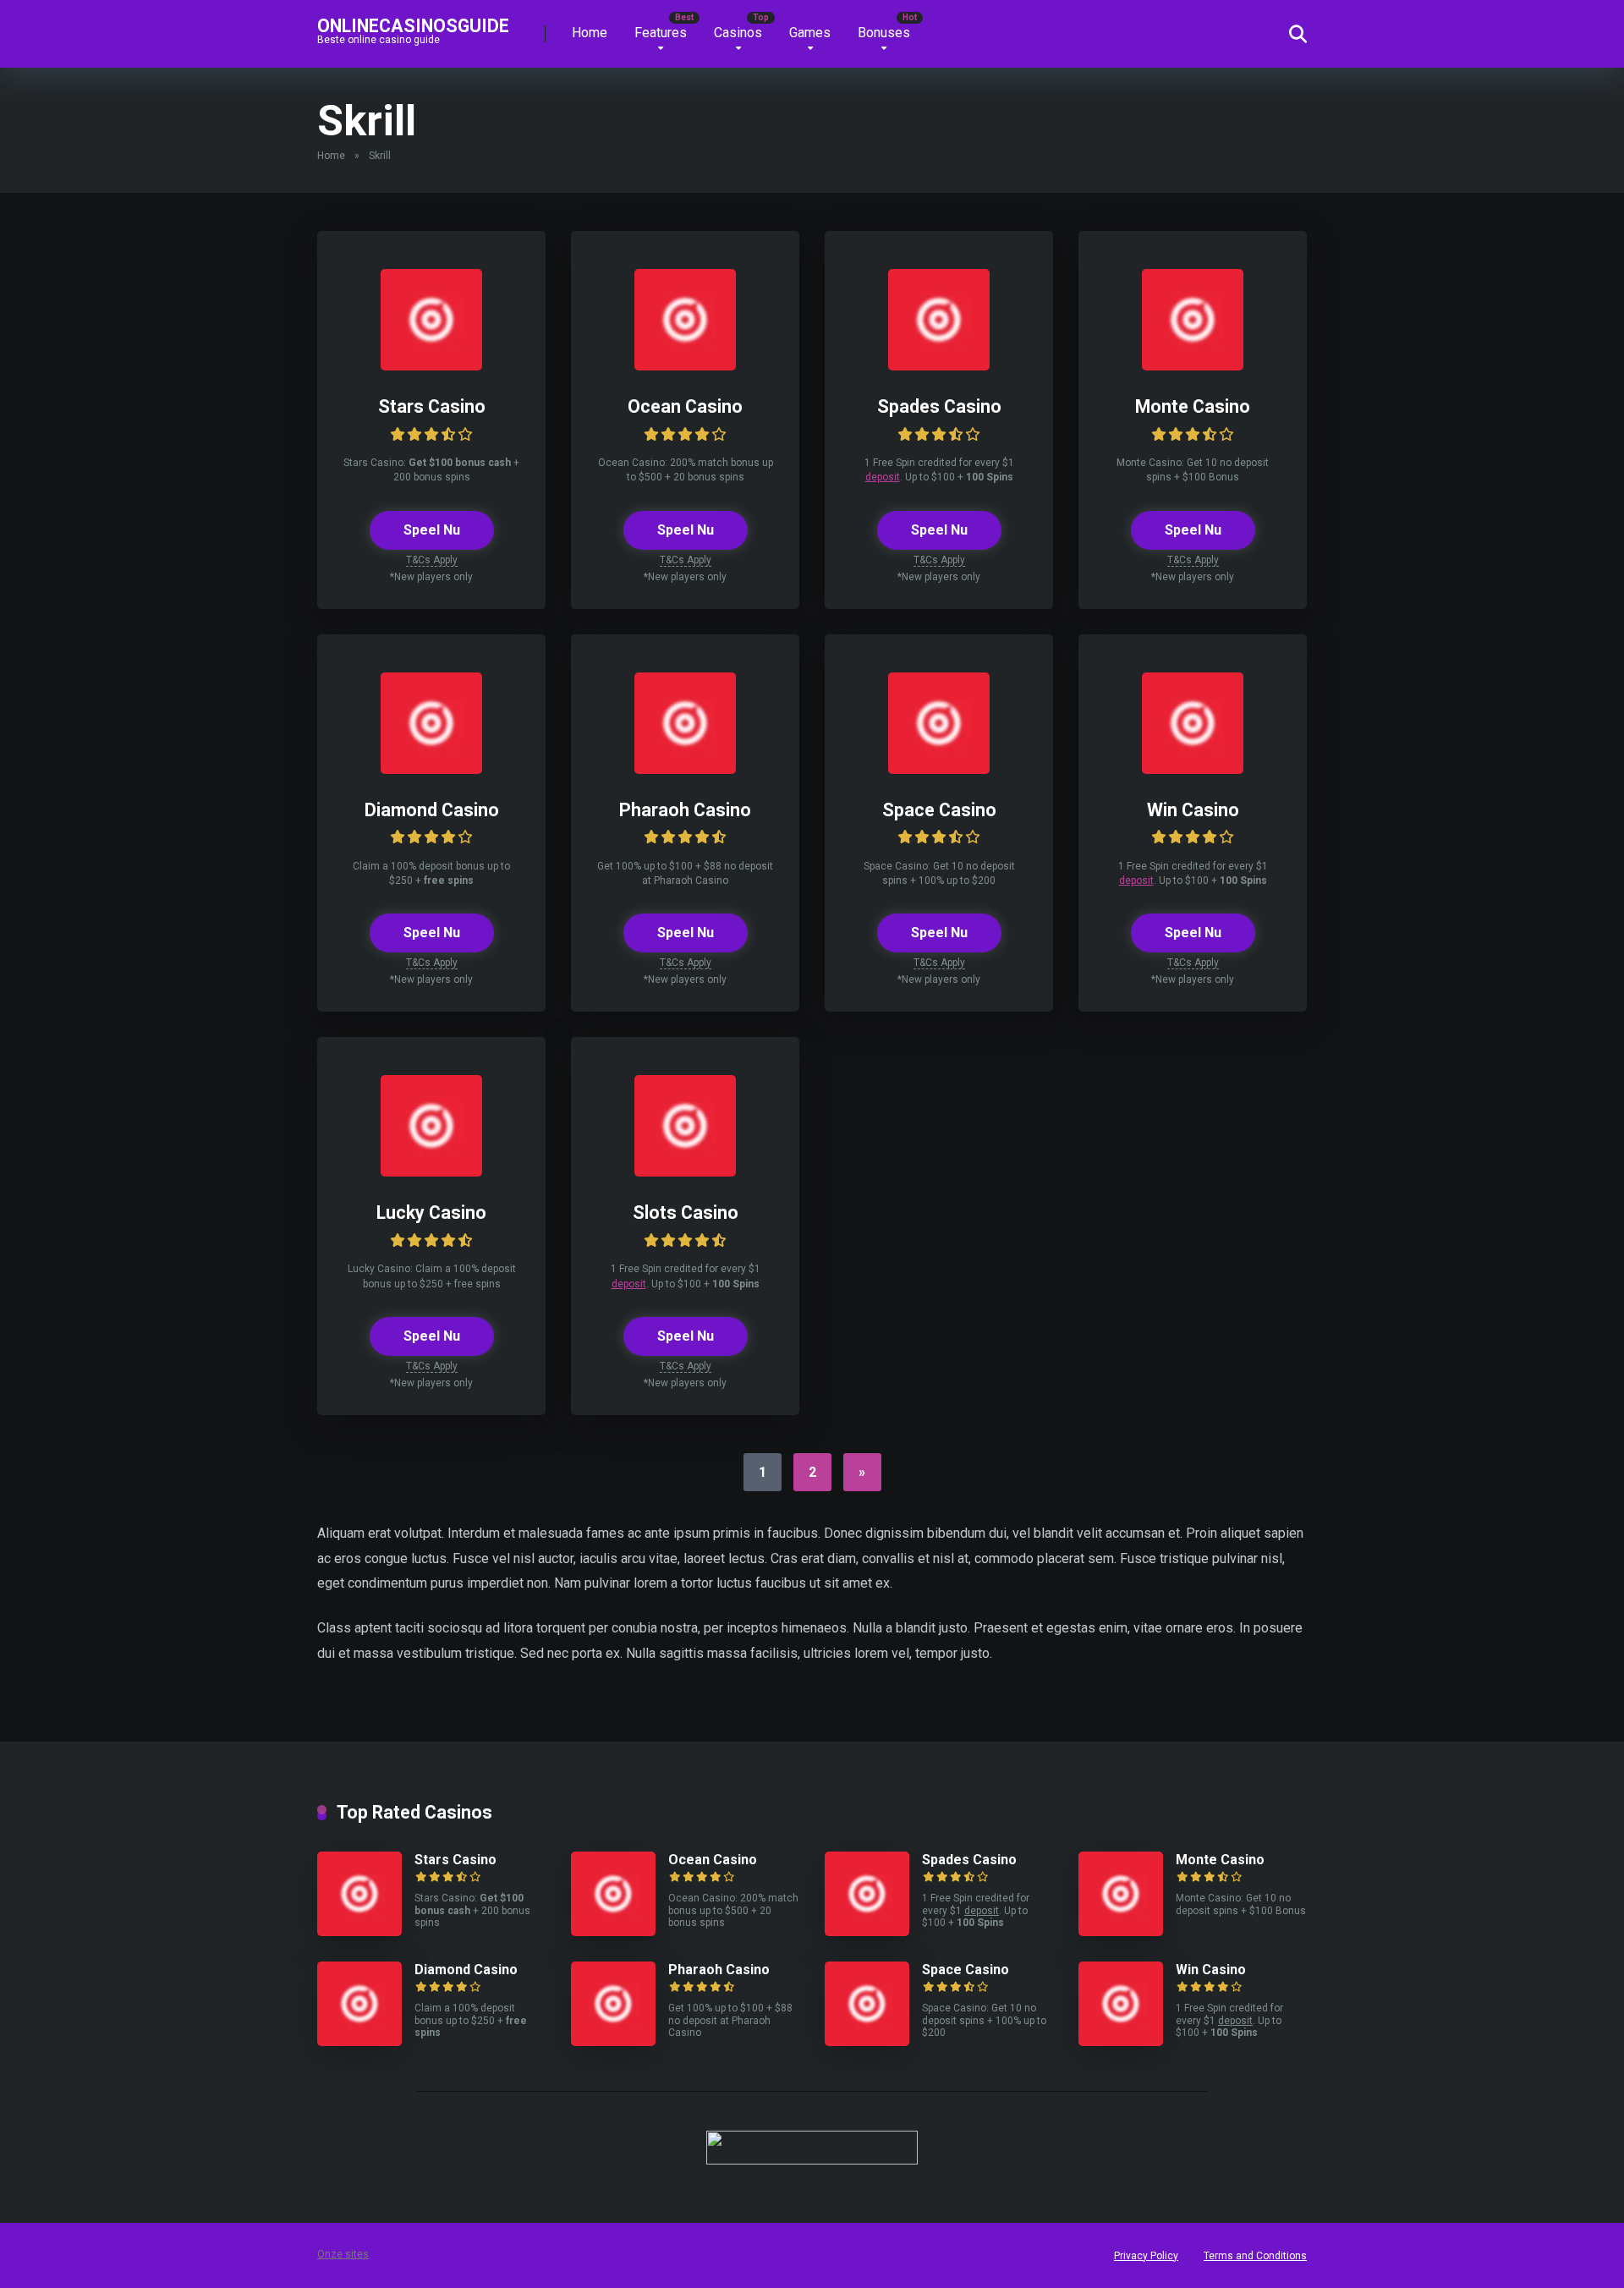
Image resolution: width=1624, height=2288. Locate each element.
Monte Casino (1193, 406)
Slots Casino (686, 1213)
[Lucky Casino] (431, 1172)
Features (661, 33)
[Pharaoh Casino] (685, 769)
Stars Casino (432, 406)
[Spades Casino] (939, 366)
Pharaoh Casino (685, 810)
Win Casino (1193, 810)
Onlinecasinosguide (413, 25)
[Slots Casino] (685, 1172)
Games (810, 33)
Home (590, 33)
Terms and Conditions (1255, 2256)
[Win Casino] (1193, 769)
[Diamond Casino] (431, 769)
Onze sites (343, 2254)
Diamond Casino (432, 810)
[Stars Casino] (431, 366)
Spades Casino (939, 406)
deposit (883, 477)
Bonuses (884, 33)
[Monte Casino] (1193, 366)
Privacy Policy (1146, 2256)
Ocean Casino (685, 406)
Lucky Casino (431, 1213)
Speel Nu (432, 530)
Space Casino (939, 810)
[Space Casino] (939, 769)
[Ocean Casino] (685, 366)
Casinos (738, 33)
